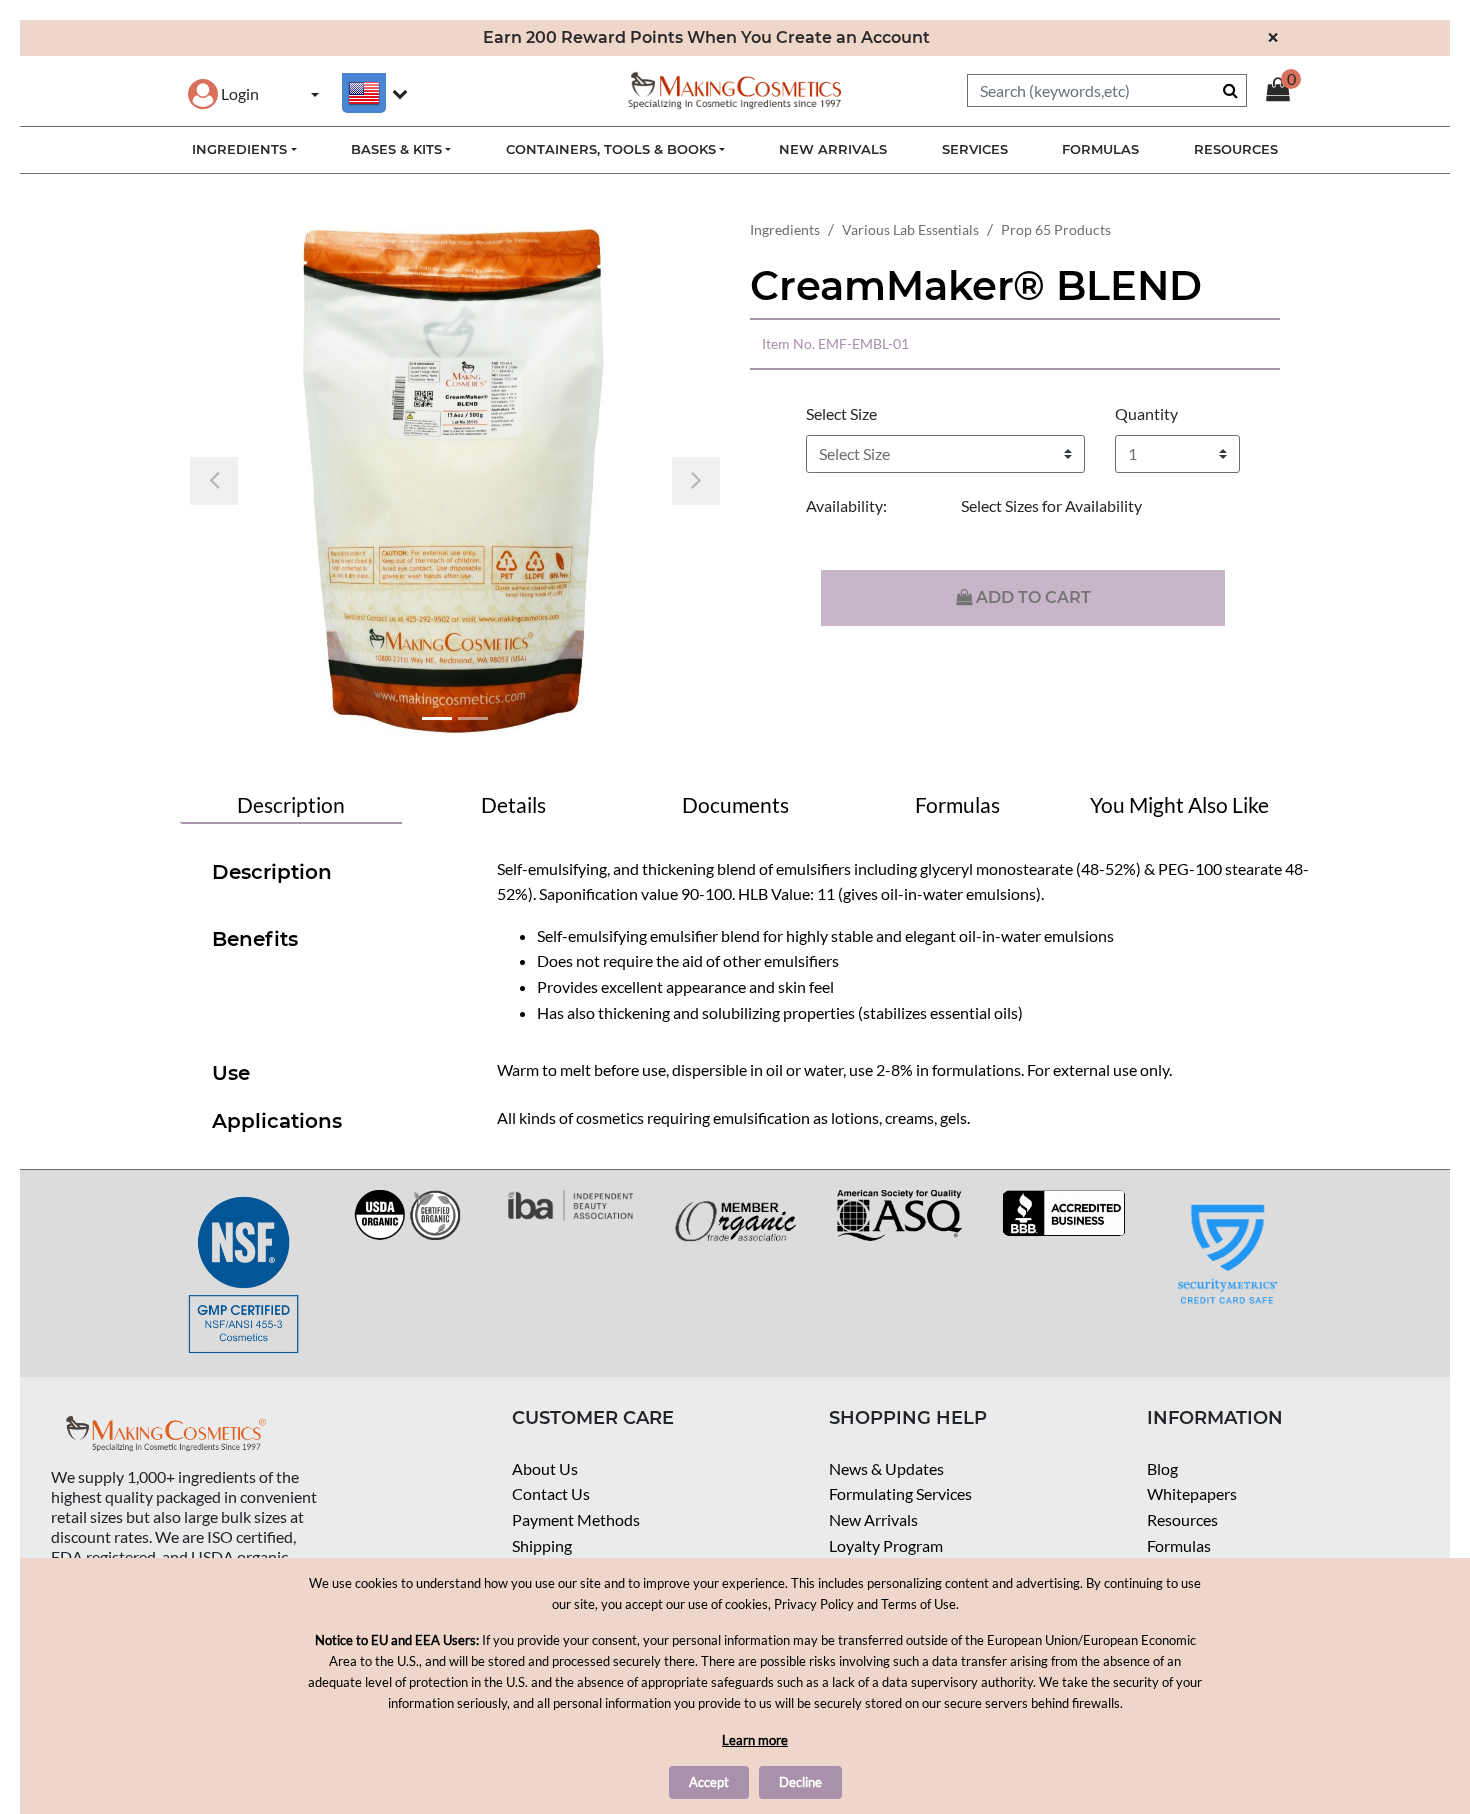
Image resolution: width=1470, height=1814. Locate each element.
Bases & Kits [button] (396, 149)
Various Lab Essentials (910, 229)
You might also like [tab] (1179, 804)
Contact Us (551, 1493)
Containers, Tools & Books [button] (611, 149)
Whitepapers (1192, 1493)
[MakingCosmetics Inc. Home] (735, 88)
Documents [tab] (735, 804)
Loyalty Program (886, 1545)
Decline (800, 1782)
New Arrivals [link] (833, 149)
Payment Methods (576, 1519)
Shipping (542, 1545)
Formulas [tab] (957, 804)
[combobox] (1107, 90)
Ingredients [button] (239, 149)
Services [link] (975, 149)
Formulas (1179, 1545)
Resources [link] (1236, 149)
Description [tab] (291, 804)
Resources (1182, 1519)
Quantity (1146, 413)
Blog (1162, 1468)
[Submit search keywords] (1230, 90)
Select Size (841, 413)
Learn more (755, 1740)
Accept (709, 1782)
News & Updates (886, 1468)
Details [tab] (513, 804)
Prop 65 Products (1056, 229)
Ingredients (785, 229)
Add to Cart (1031, 597)
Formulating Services (900, 1493)
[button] (223, 93)
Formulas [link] (1100, 149)
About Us (545, 1468)
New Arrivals (873, 1519)
